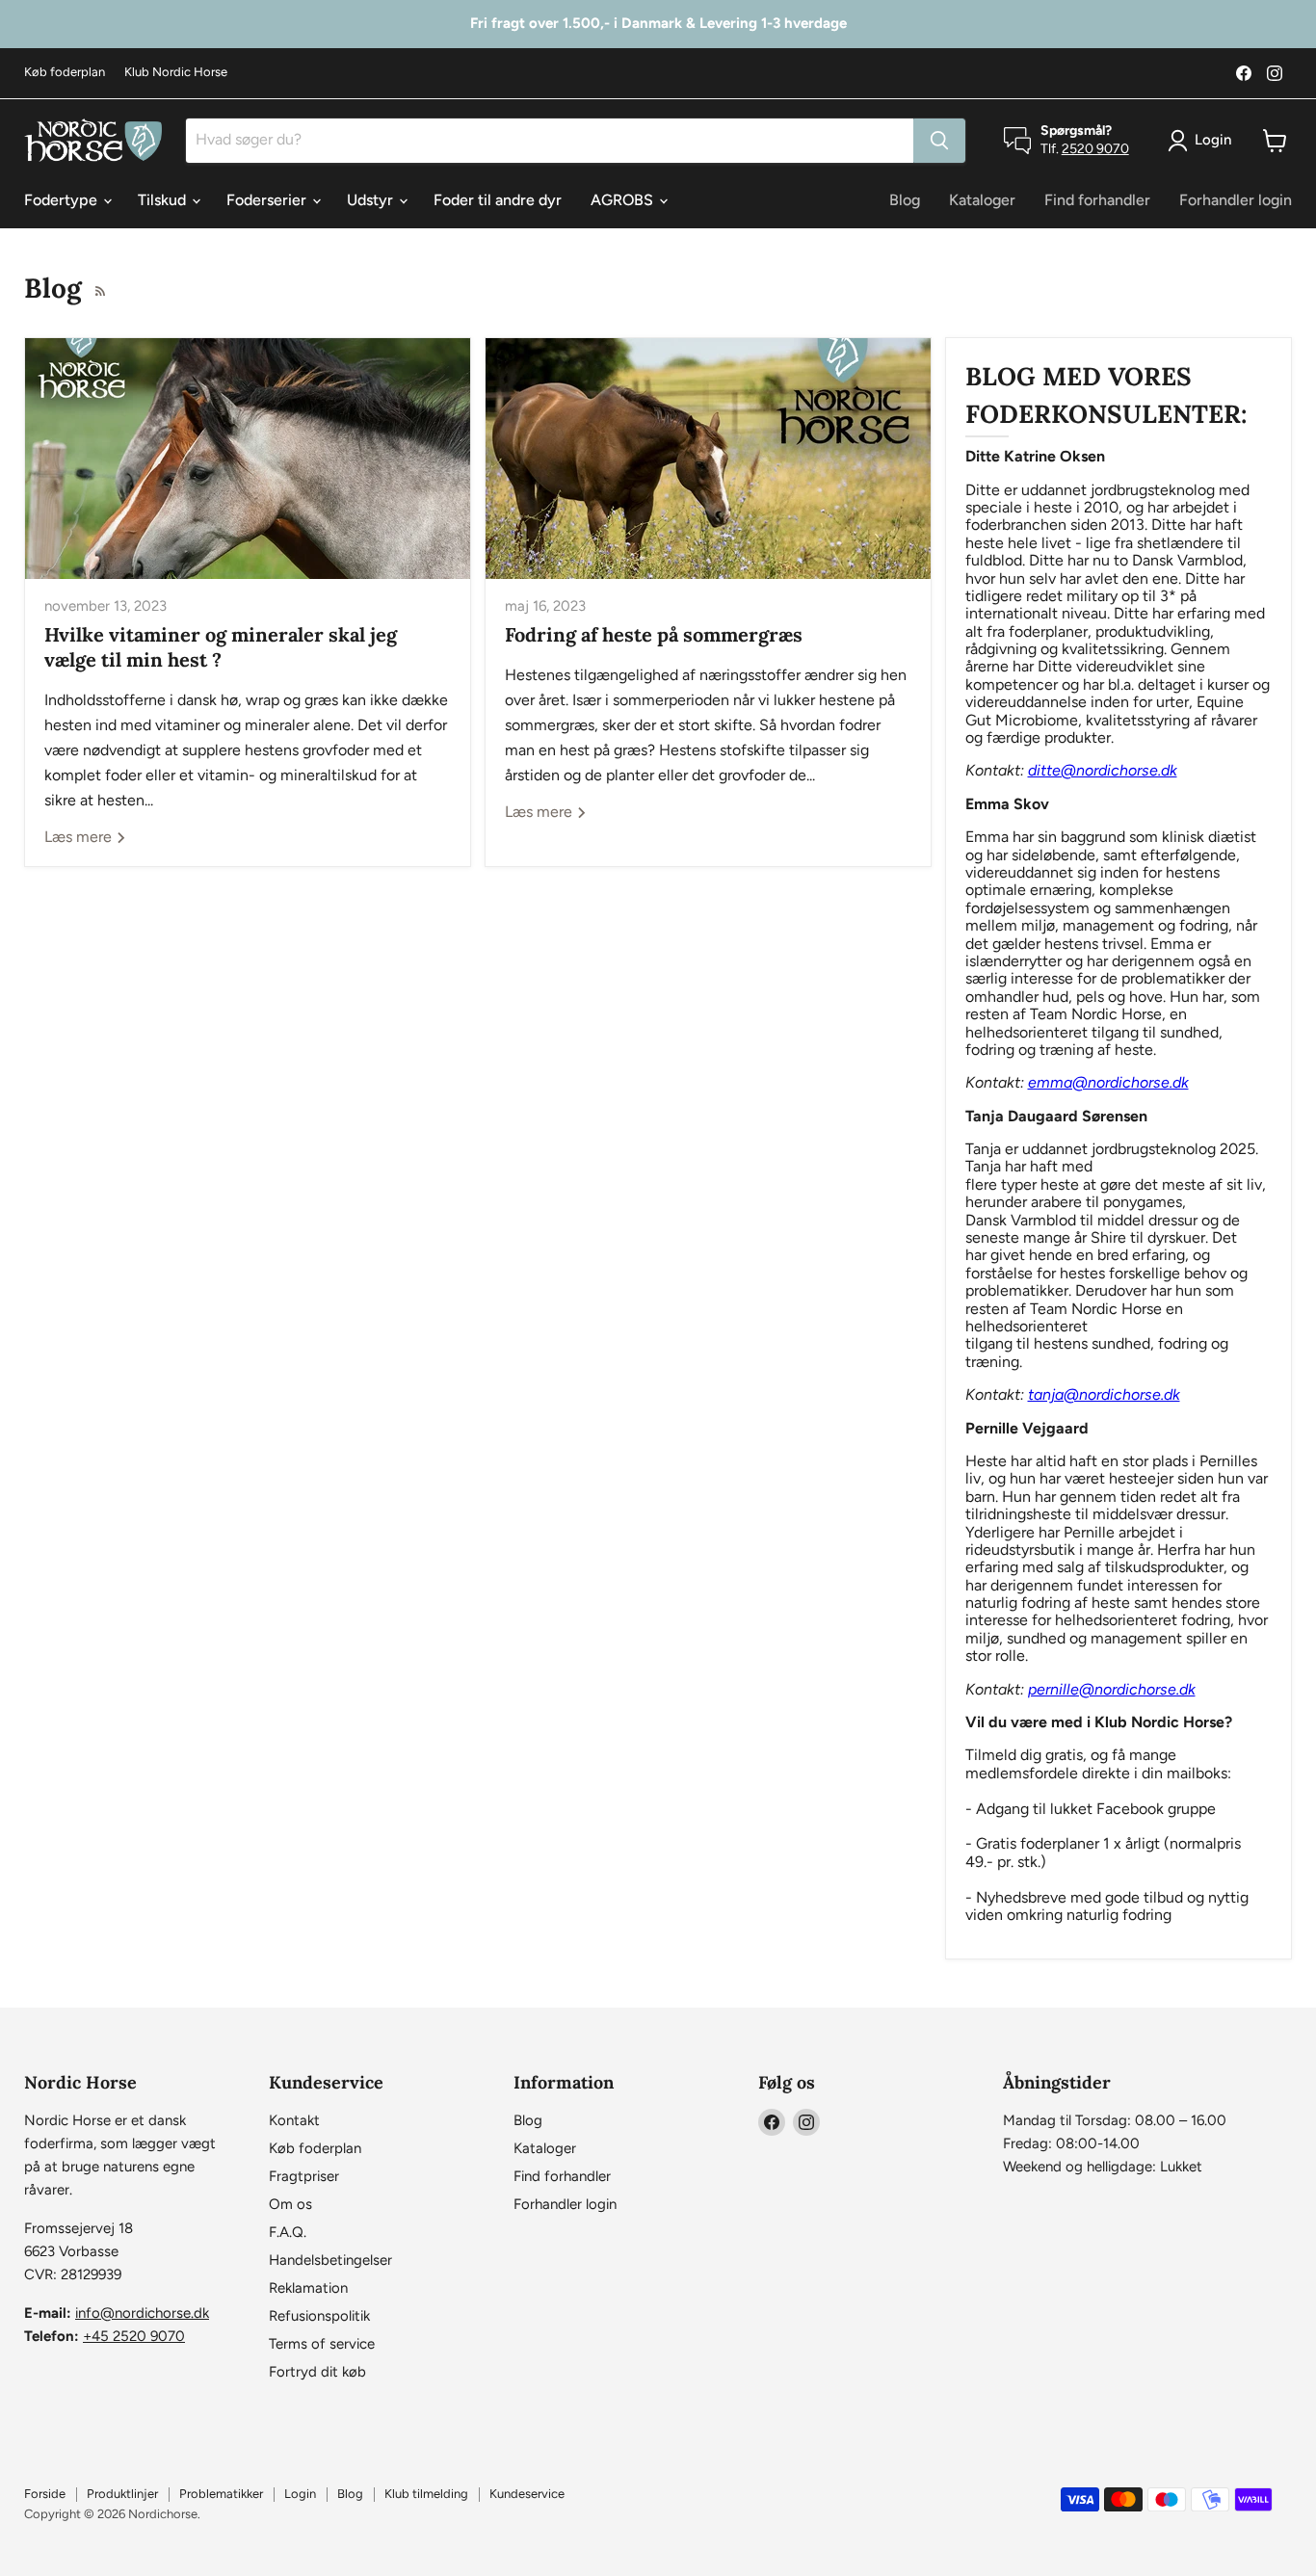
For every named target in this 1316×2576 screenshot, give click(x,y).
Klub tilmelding (426, 2494)
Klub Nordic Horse (176, 72)
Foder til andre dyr (498, 200)
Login (300, 2494)
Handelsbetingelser (330, 2260)
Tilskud (164, 200)
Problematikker (221, 2494)
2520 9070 (1095, 149)
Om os (290, 2204)
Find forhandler (1097, 200)
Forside (45, 2494)
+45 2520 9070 (134, 2336)
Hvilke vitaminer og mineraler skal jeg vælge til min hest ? (221, 647)
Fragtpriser (304, 2176)
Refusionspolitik (319, 2316)
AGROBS (624, 200)
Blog (905, 200)
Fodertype (63, 200)
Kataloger (982, 200)
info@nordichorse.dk (142, 2313)
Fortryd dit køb (317, 2372)
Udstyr (372, 200)
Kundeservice (527, 2494)
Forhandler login (1236, 200)
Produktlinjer (122, 2494)
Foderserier (268, 200)
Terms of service (322, 2344)
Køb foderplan (65, 72)
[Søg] (939, 141)
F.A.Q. (288, 2232)
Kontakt (294, 2120)
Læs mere (80, 837)
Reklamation (308, 2288)
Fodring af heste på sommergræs (654, 634)
